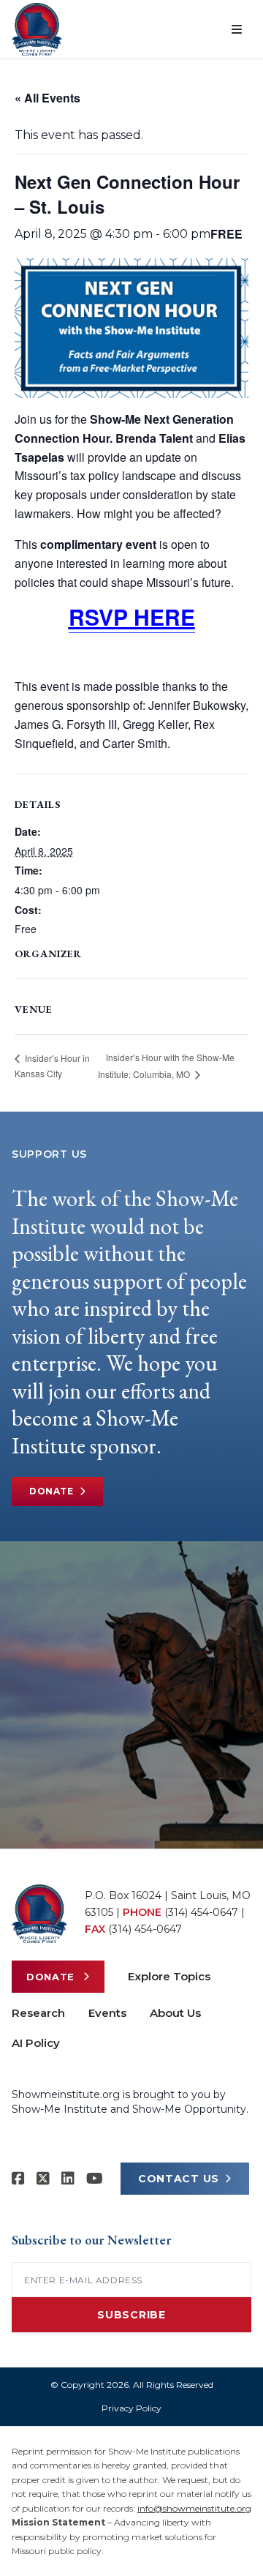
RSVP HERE (132, 617)
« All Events (47, 98)
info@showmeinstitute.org (194, 2508)
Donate (52, 1491)
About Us (175, 2013)
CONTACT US (179, 2179)
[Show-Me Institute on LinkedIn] (68, 2179)
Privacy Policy (131, 2408)
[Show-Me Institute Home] (37, 29)
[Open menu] (237, 29)
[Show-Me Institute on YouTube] (95, 2179)
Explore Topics (169, 1976)
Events (107, 2013)
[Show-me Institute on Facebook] (18, 2179)
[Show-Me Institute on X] (43, 2179)
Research (38, 2013)
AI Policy (36, 2043)
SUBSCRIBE (131, 2315)
